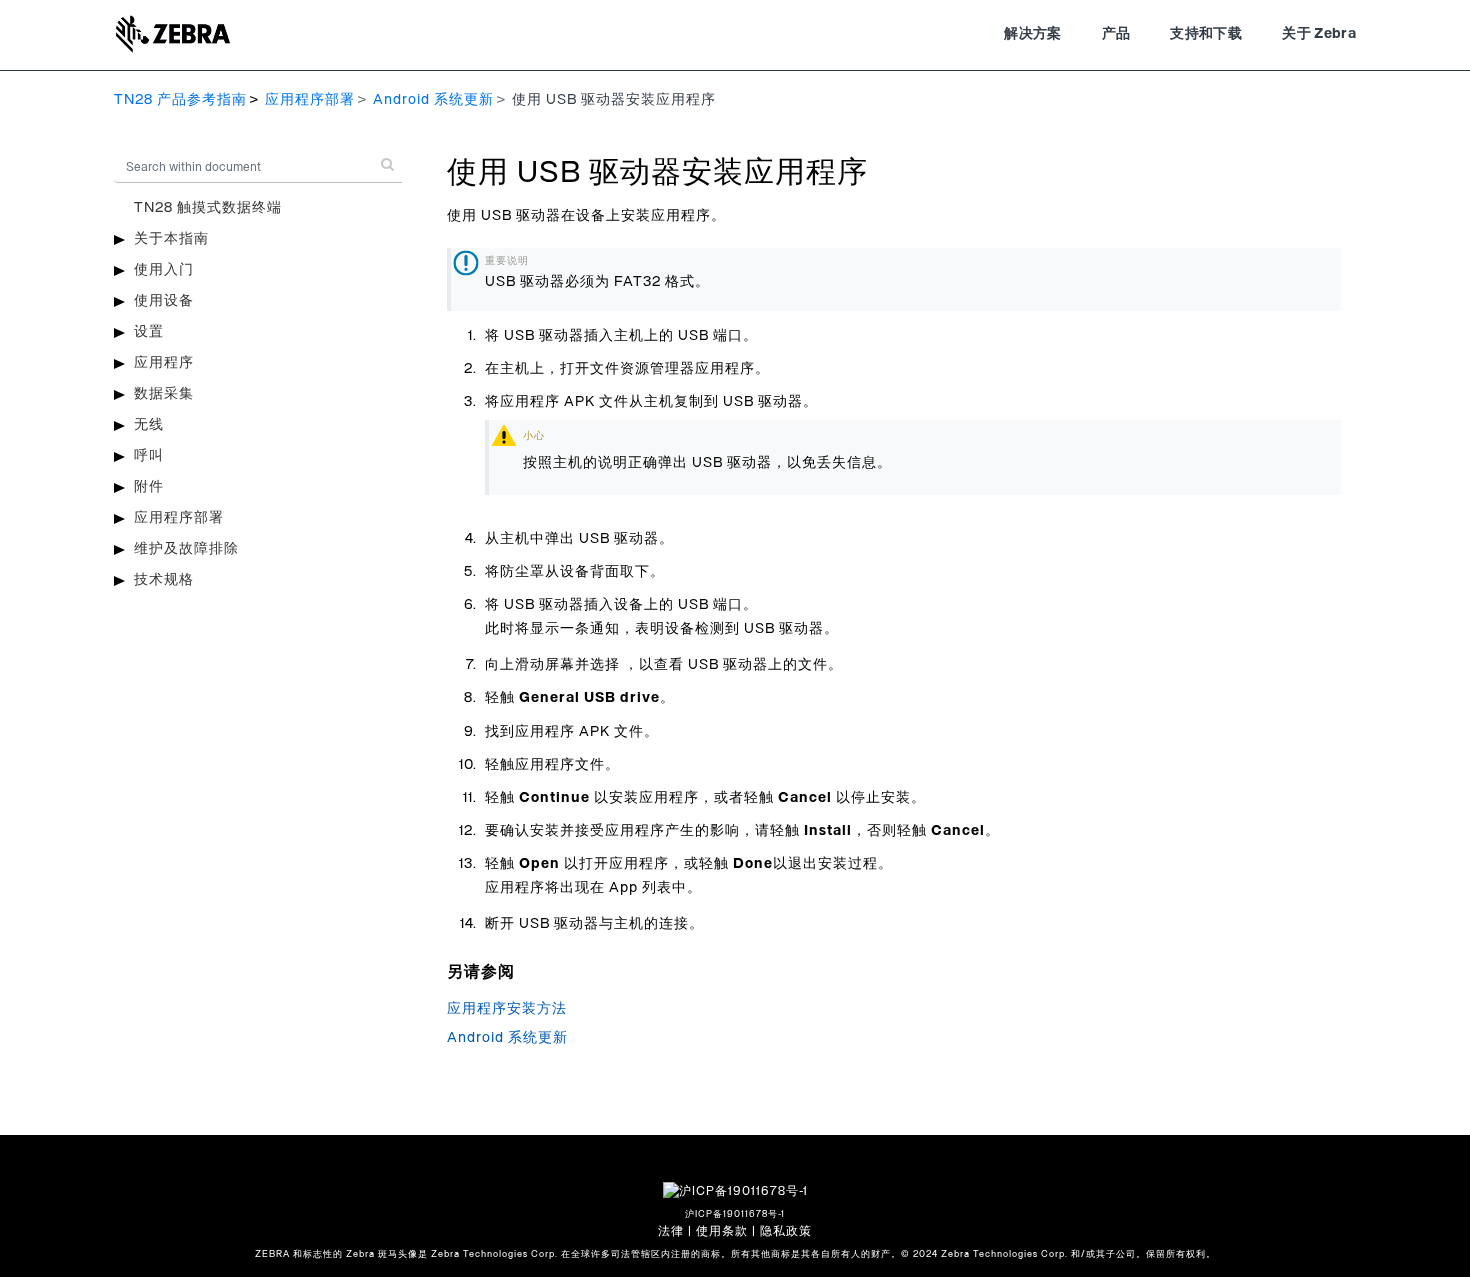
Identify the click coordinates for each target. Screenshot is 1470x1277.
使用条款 (722, 1231)
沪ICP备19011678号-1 (735, 1214)
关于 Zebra (1319, 34)
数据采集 (164, 394)
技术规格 (164, 580)
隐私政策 (786, 1231)
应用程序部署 (310, 100)
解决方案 (1032, 34)
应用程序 (164, 363)
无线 (149, 425)
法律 (671, 1231)
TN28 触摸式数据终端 (208, 208)
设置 (149, 332)
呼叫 (149, 456)
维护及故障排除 (186, 549)
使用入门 (164, 270)
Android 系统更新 (433, 100)
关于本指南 (171, 239)
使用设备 (164, 301)
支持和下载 (1206, 34)
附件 (149, 487)
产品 (1116, 34)
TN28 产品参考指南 (180, 100)
